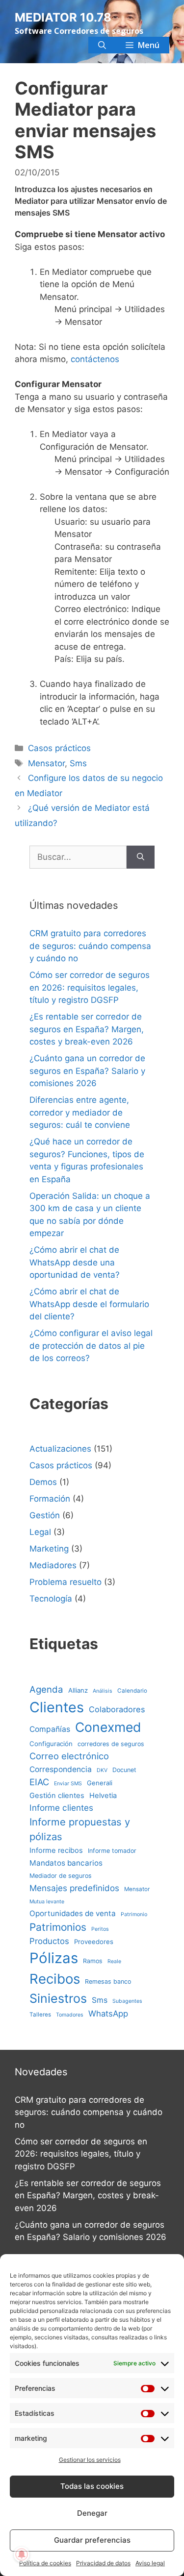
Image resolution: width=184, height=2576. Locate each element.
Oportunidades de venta (73, 1913)
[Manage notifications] (22, 2554)
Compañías (50, 1729)
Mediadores (53, 1565)
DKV (102, 1770)
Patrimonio (134, 1914)
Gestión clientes (57, 1796)
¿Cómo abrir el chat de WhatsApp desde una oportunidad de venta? (75, 1262)
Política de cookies (45, 2563)
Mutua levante (47, 1902)
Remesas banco (108, 1981)
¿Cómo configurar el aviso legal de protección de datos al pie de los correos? (91, 1346)
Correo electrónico (69, 1756)
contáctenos (95, 359)
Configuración (51, 1744)
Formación (50, 1499)
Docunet (124, 1770)
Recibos (55, 1979)
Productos (49, 1941)
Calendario (132, 1691)
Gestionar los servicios (90, 2460)
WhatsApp (108, 2014)
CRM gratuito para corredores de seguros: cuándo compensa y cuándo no (90, 946)
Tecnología (51, 1599)
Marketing (49, 1549)
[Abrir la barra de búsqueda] (102, 45)
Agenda (46, 1689)
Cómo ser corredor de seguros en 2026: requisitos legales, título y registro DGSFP (90, 987)
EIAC (39, 1782)
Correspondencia (61, 1769)
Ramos (93, 1961)
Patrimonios (58, 1927)
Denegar (92, 2513)
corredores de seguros (111, 1744)
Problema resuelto (66, 1582)
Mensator (46, 763)
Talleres (40, 2015)
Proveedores (94, 1942)
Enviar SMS (68, 1784)
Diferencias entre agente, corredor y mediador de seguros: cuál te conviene (80, 1112)
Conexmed (108, 1727)
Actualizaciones (60, 1449)
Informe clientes (61, 1808)
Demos (43, 1482)
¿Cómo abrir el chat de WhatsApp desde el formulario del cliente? (89, 1304)
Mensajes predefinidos (74, 1888)
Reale (114, 1961)
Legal (40, 1532)
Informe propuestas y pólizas (80, 1829)
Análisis (103, 1691)
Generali (100, 1783)
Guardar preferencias (92, 2540)
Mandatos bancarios (66, 1863)
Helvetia (103, 1796)
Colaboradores (117, 1709)
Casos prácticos (59, 748)
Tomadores (70, 2015)
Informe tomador (112, 1851)
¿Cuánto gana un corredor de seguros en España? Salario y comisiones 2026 (87, 1071)
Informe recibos (56, 1850)
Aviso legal (150, 2563)
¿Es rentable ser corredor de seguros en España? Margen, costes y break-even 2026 (87, 1029)
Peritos (100, 1929)
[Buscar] (141, 857)
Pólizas (54, 1958)
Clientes (57, 1707)
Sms (78, 763)
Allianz (78, 1690)
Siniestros (58, 1998)
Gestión (45, 1515)
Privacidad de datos (103, 2563)
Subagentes (127, 2001)
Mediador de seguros (61, 1876)
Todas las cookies (92, 2486)
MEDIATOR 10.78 (63, 17)
